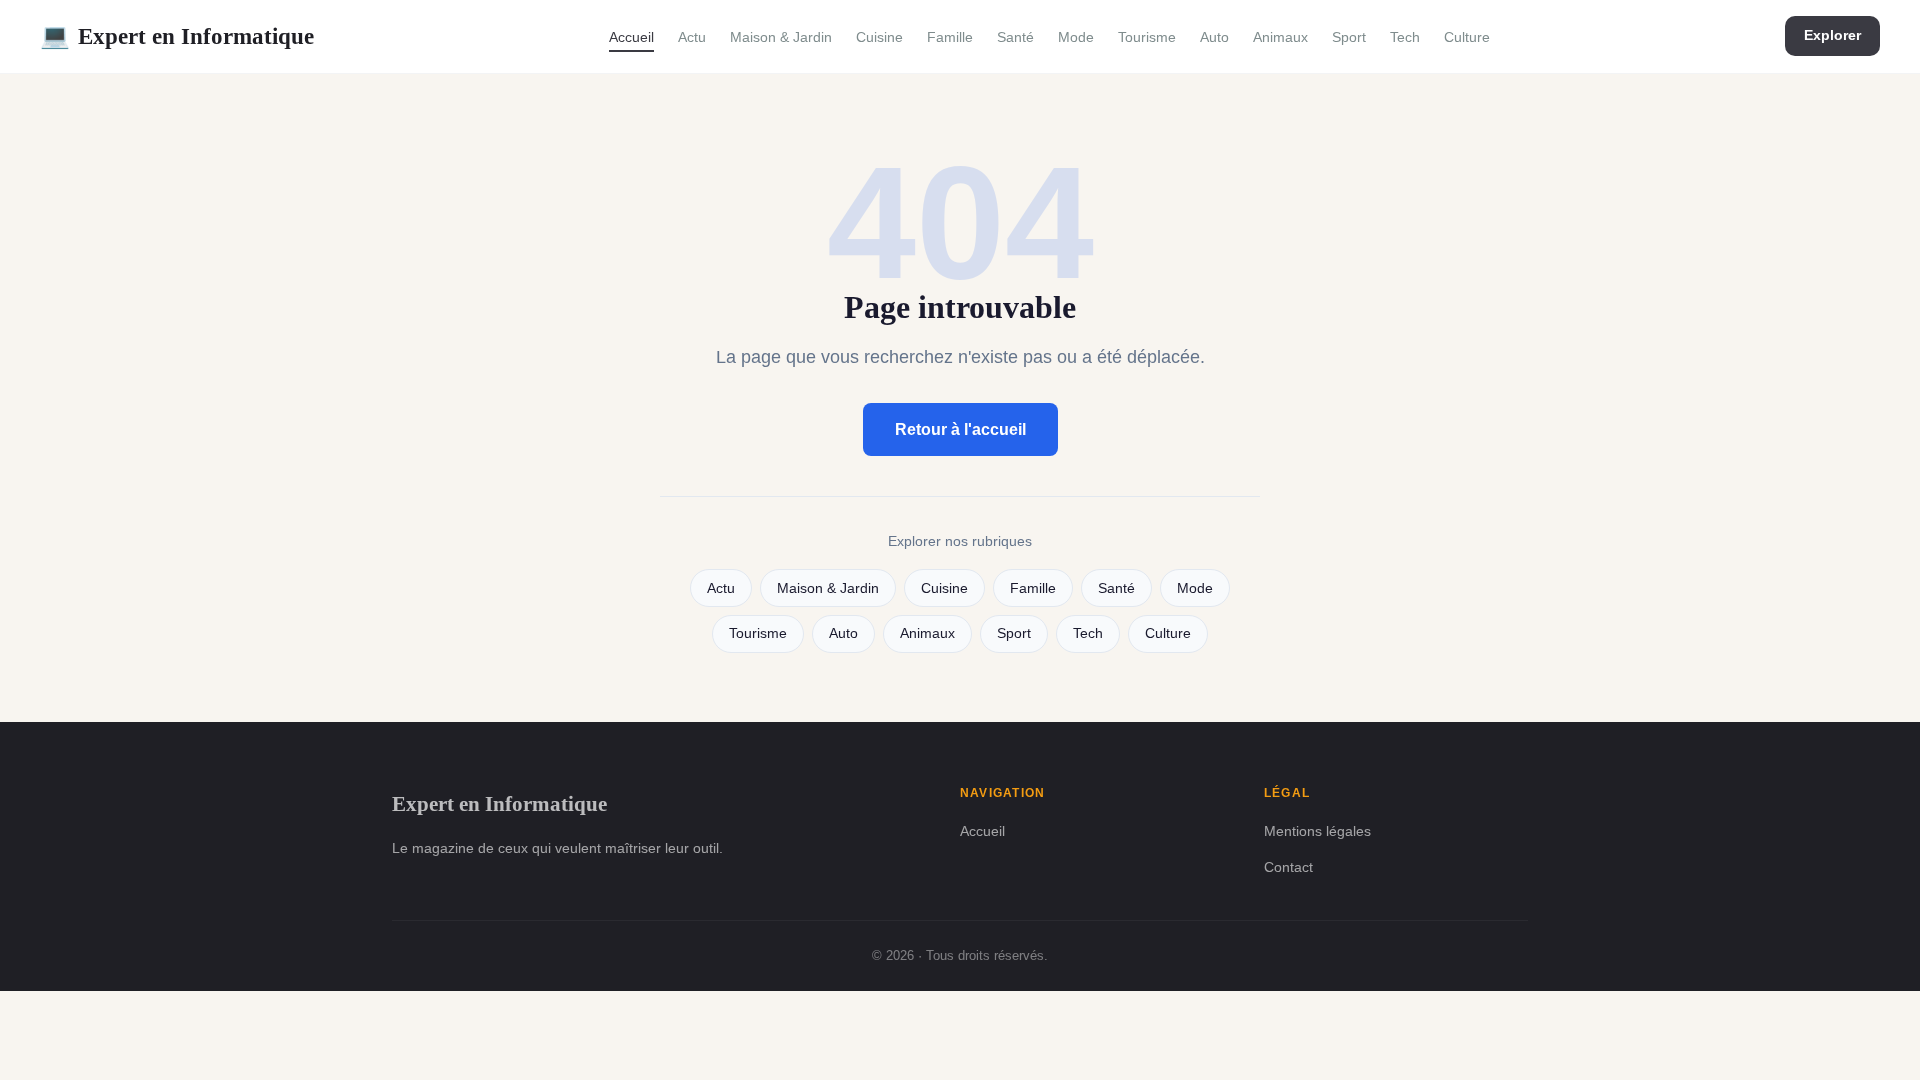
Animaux (1280, 37)
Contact (1288, 867)
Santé (1015, 37)
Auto (1214, 37)
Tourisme (1147, 37)
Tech (1405, 37)
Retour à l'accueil (960, 429)
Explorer (1832, 35)
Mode (1076, 37)
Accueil (631, 37)
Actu (692, 37)
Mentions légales (1317, 831)
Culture (1467, 37)
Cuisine (879, 37)
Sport (1349, 37)
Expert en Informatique (177, 36)
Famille (950, 37)
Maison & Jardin (781, 37)
